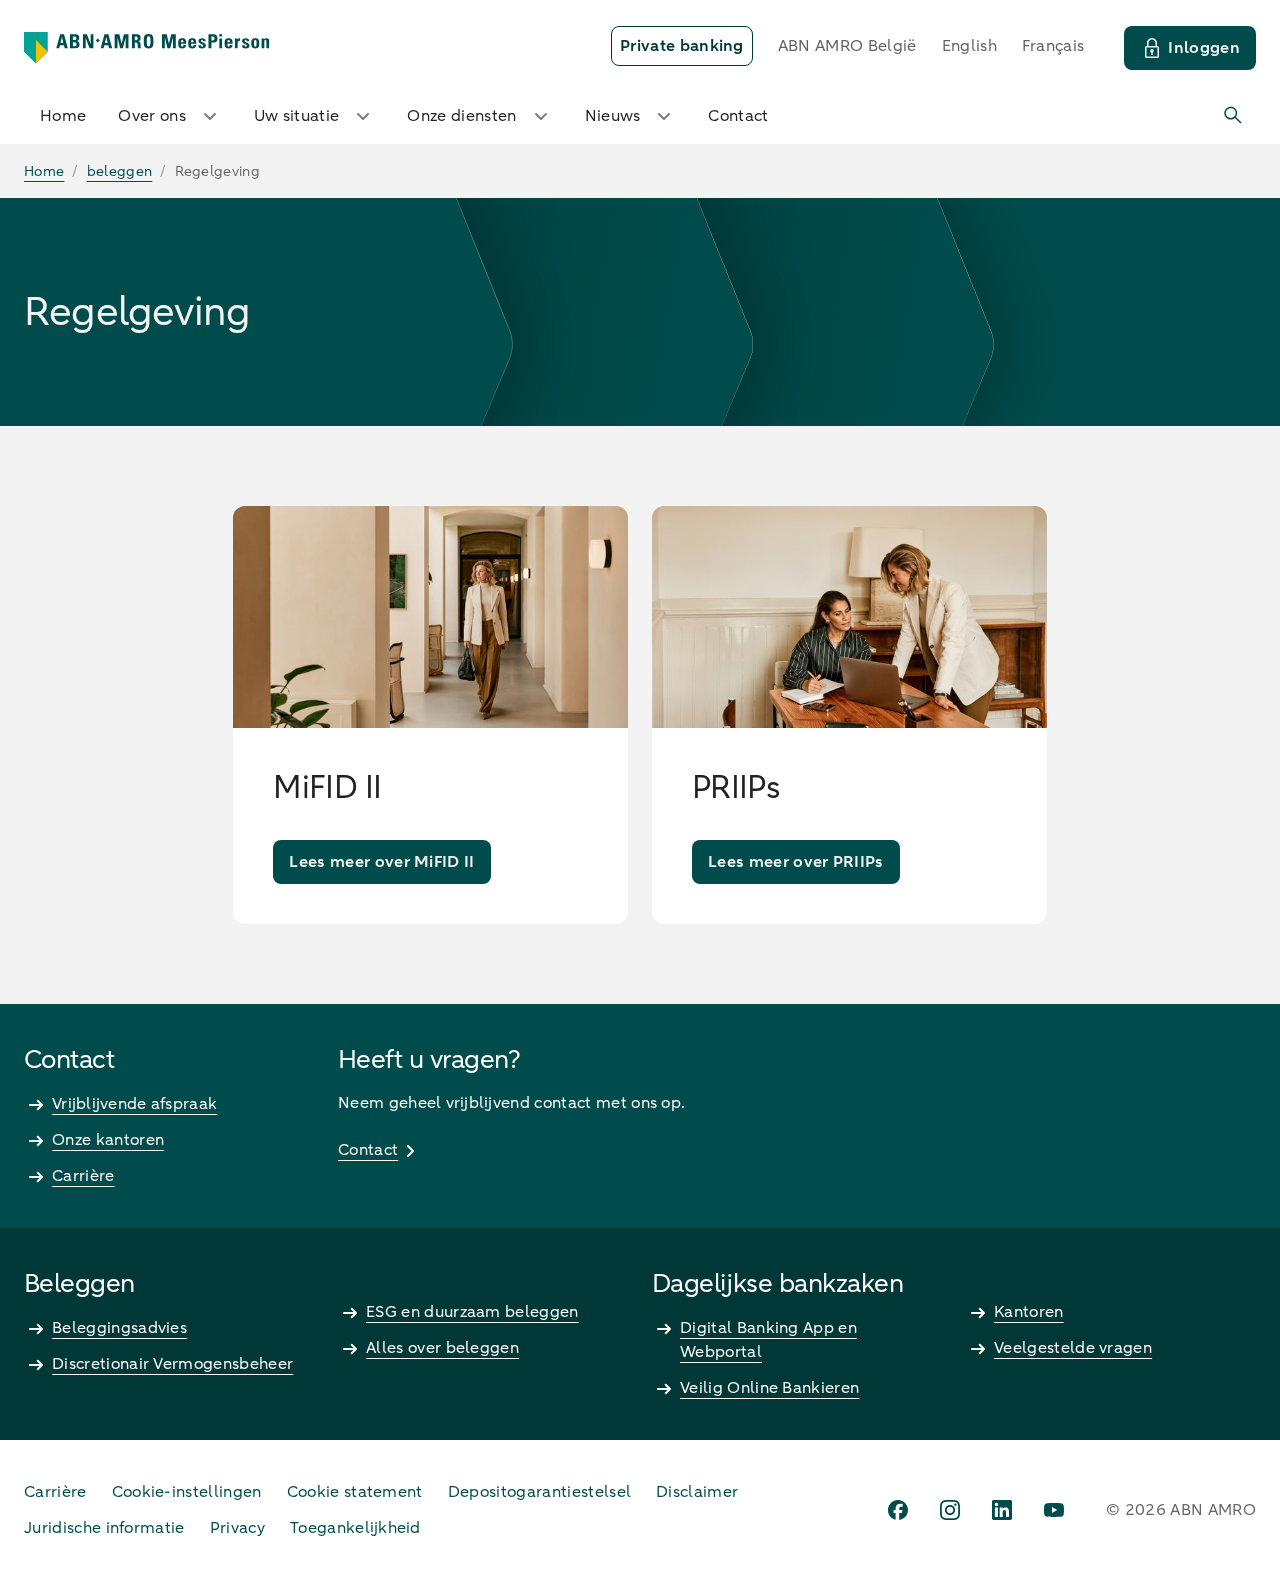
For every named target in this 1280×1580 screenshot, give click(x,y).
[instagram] (950, 1510)
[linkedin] (1002, 1510)
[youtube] (1054, 1510)
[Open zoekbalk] (1234, 116)
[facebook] (898, 1510)
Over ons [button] (152, 116)
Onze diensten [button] (461, 116)
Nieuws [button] (613, 116)
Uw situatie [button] (297, 116)
